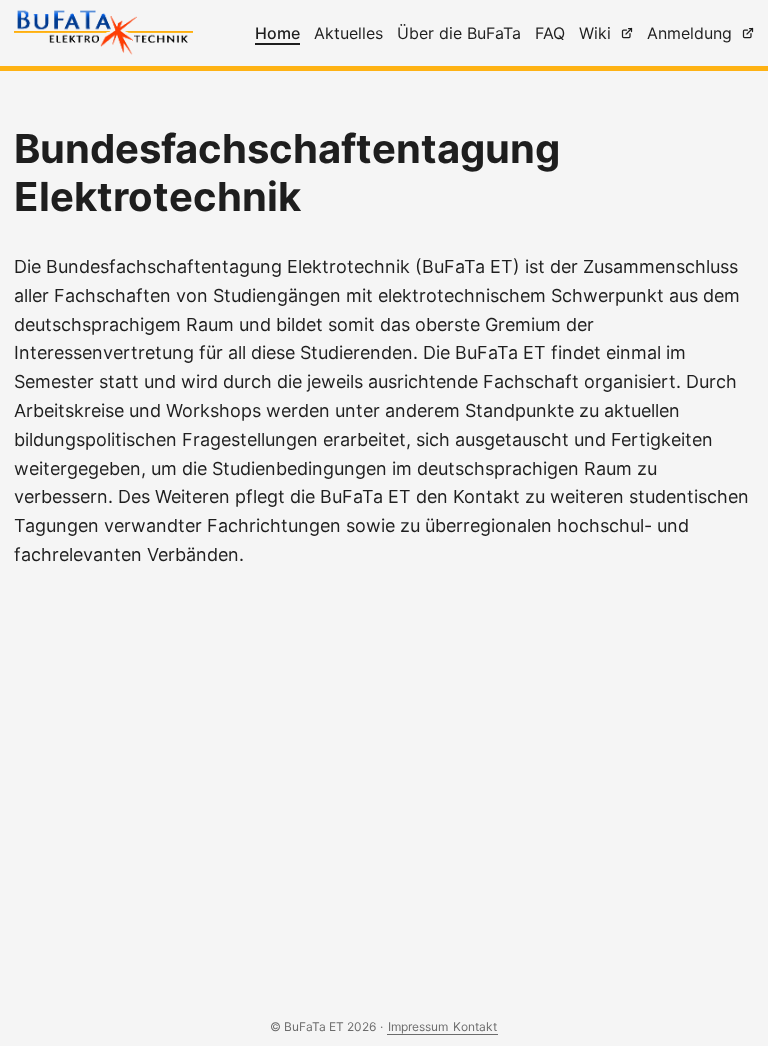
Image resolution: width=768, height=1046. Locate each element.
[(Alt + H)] (107, 36)
